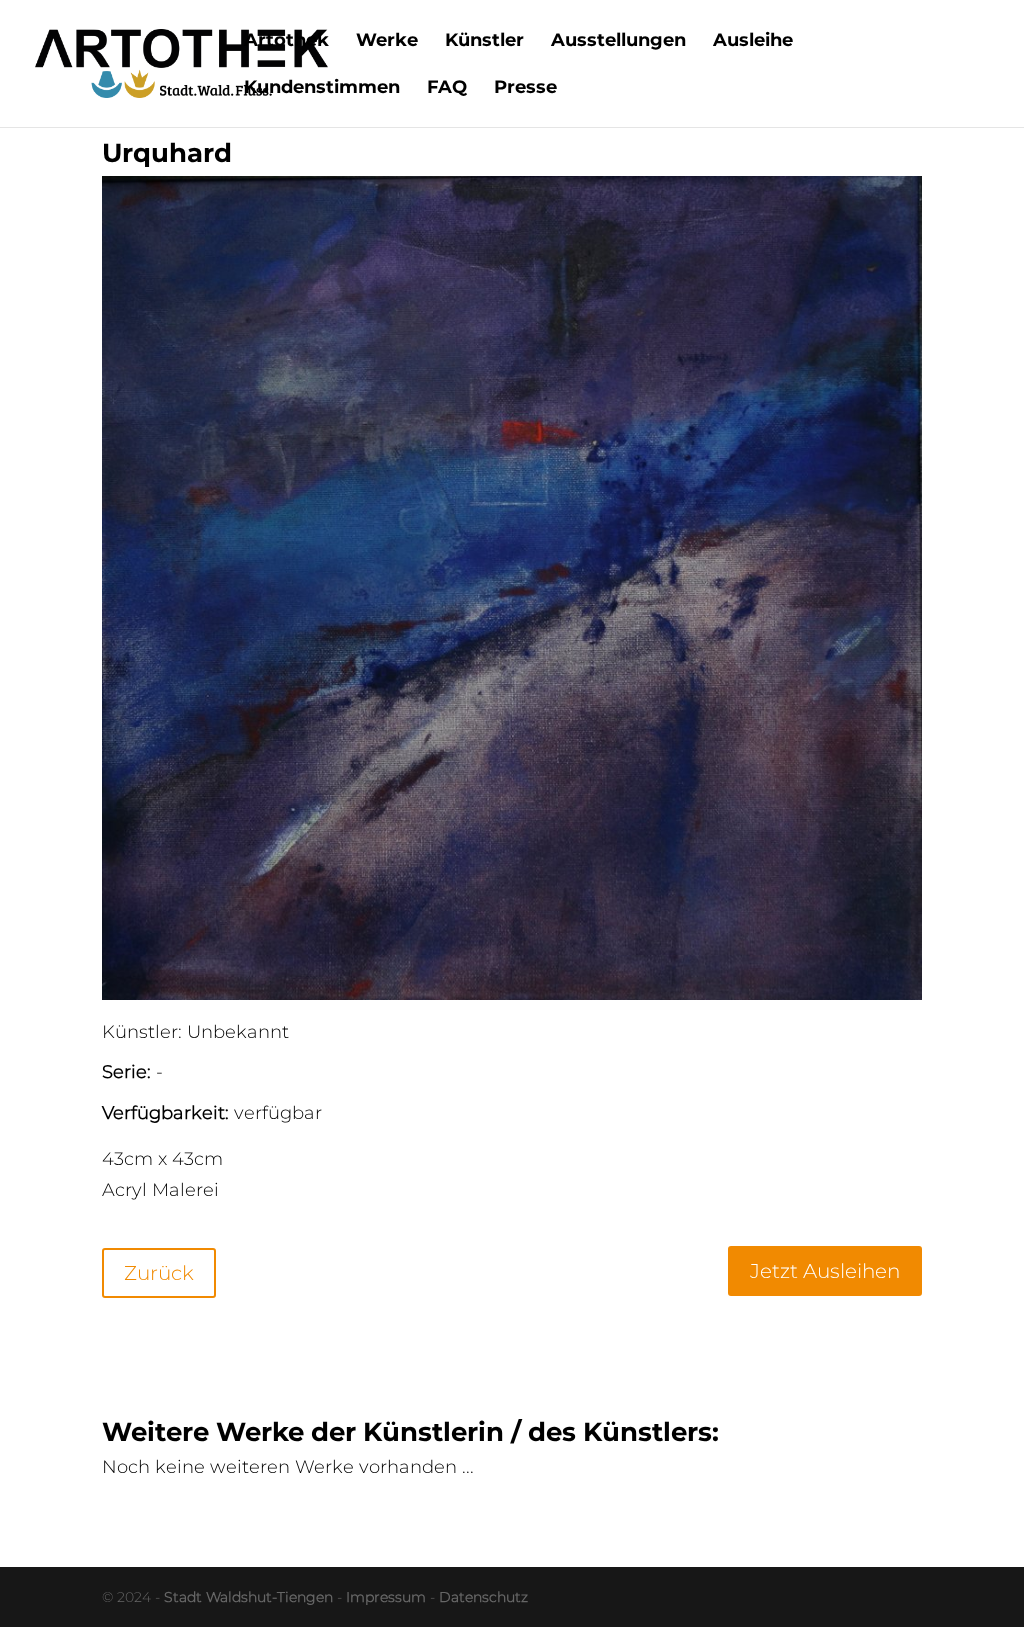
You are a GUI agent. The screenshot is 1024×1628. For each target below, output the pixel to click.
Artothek (286, 42)
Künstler (484, 42)
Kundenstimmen (322, 89)
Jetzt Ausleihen (825, 1271)
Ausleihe (753, 42)
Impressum (386, 1597)
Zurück (159, 1273)
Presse (525, 89)
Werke (387, 42)
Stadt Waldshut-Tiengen (248, 1597)
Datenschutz (483, 1597)
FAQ (447, 89)
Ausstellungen (618, 42)
